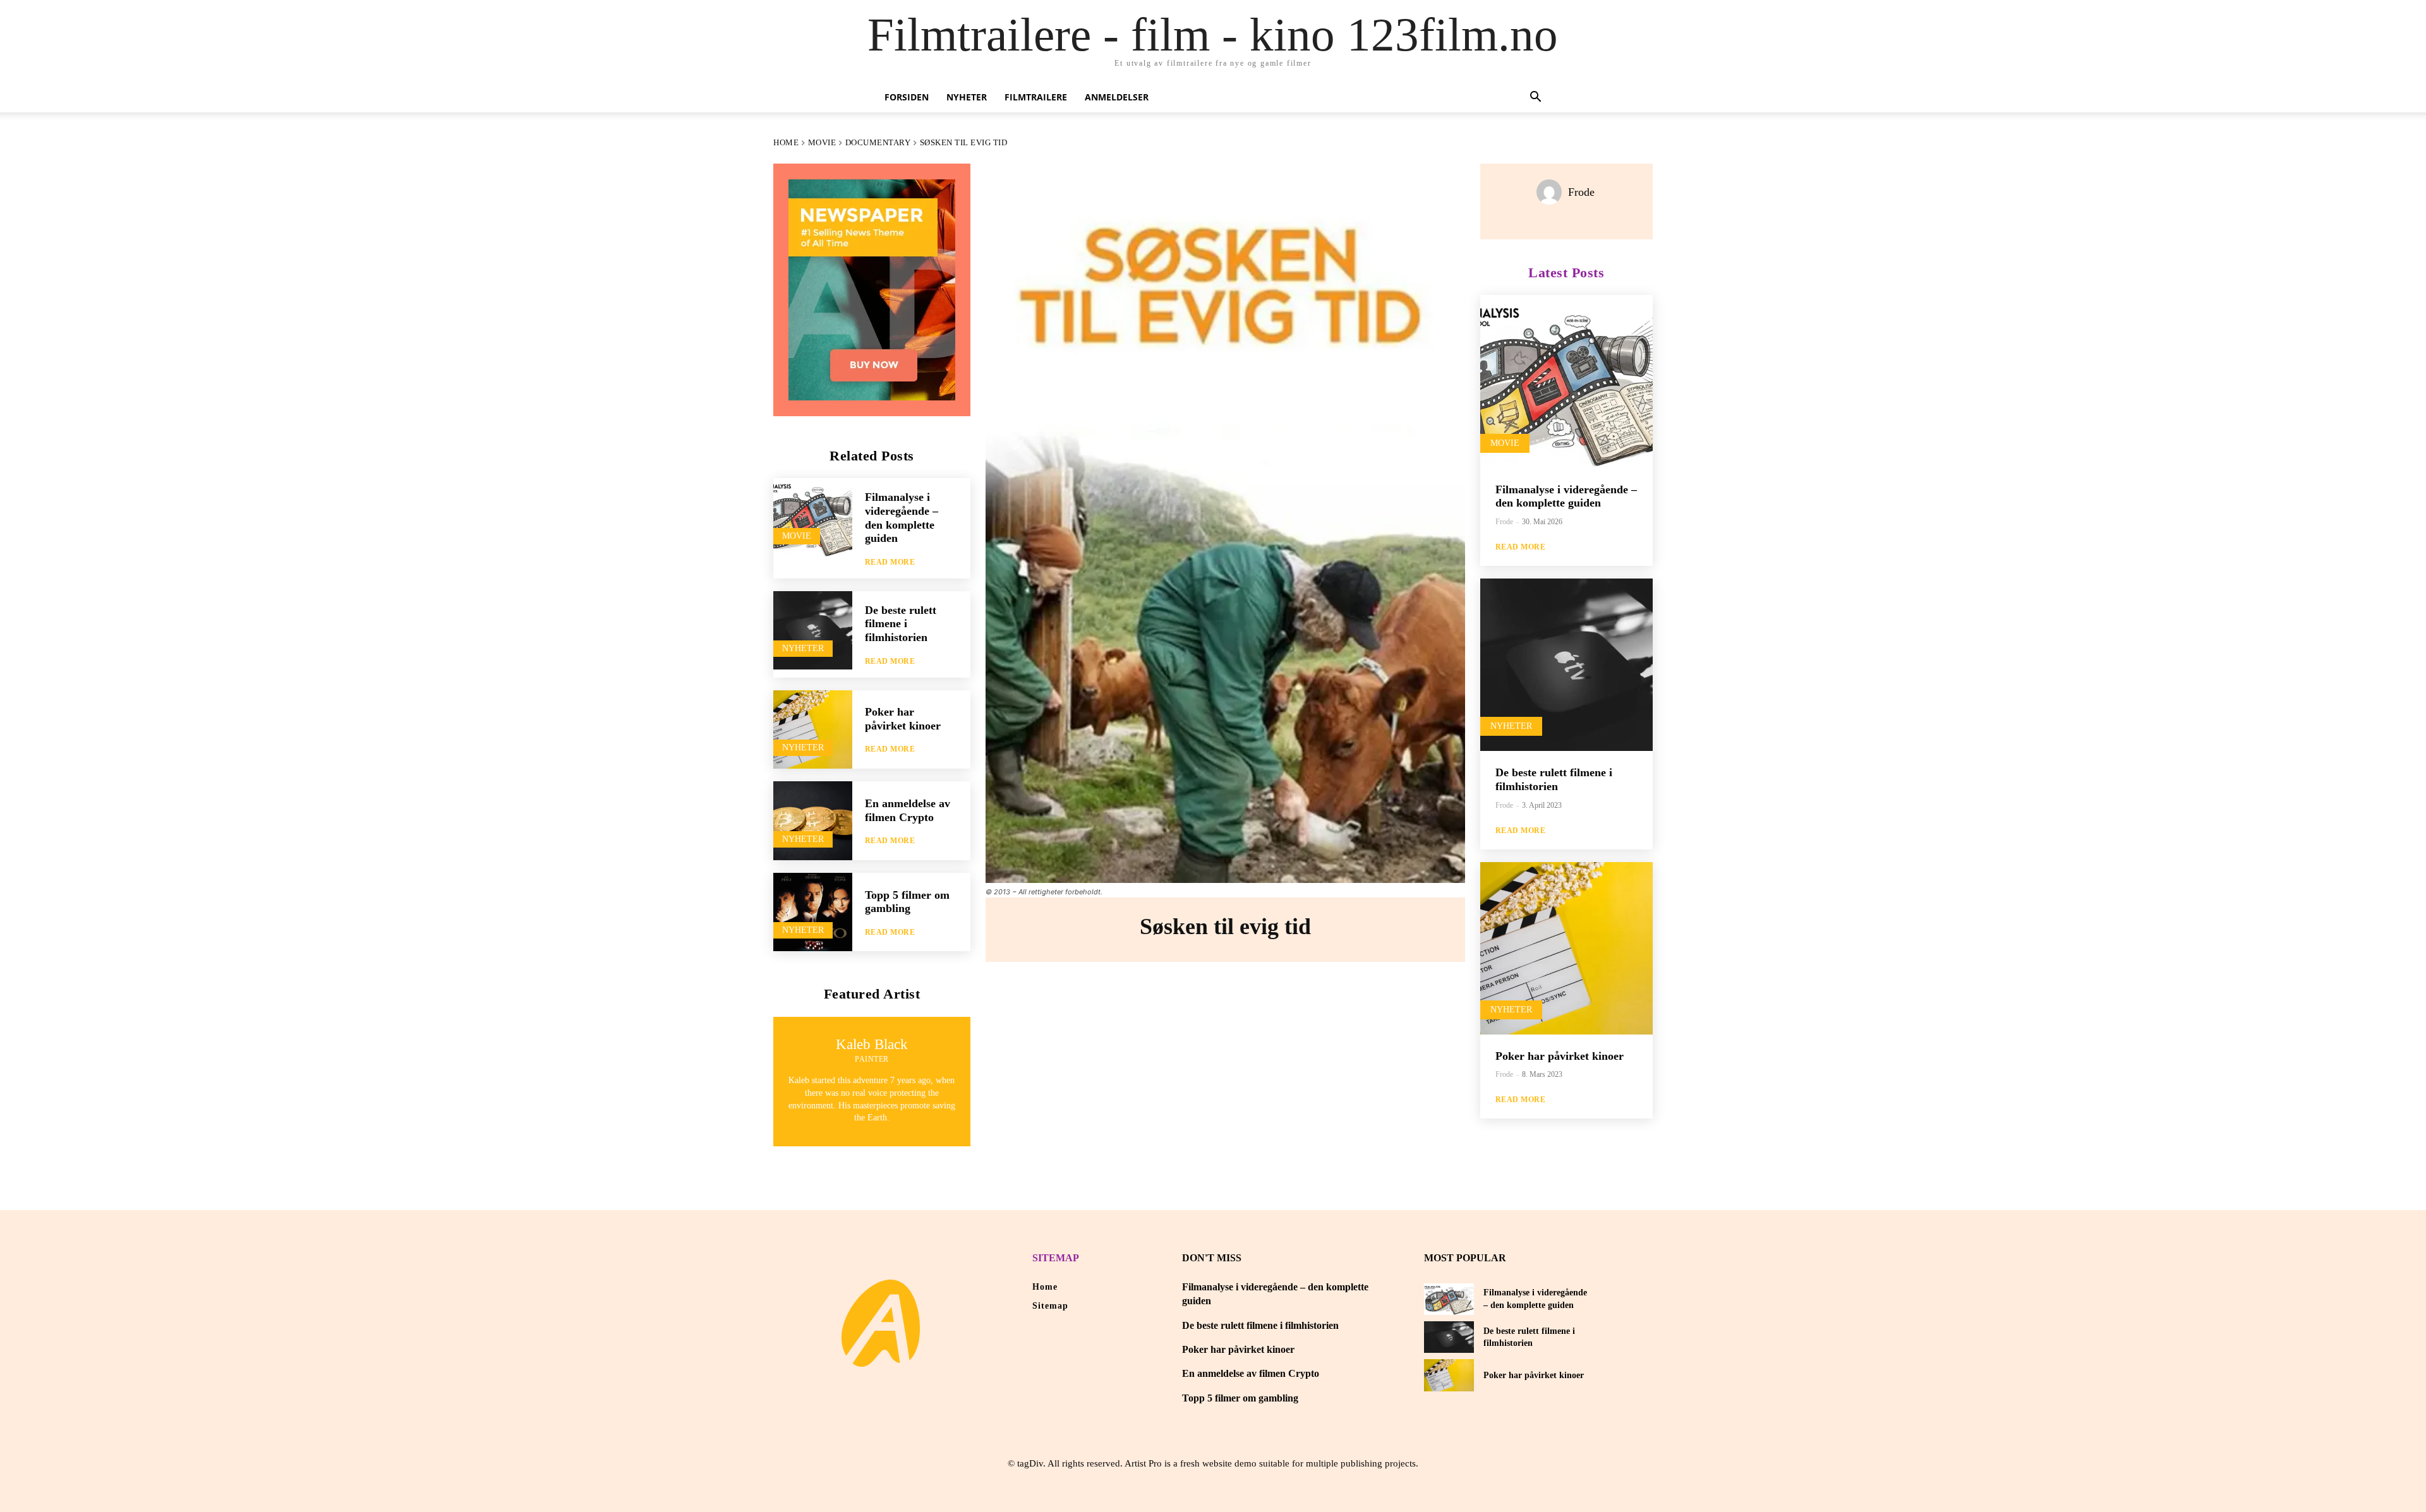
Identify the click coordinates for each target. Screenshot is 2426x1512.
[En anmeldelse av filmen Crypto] (813, 821)
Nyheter (967, 97)
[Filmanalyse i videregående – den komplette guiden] (813, 518)
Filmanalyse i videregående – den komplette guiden (1566, 496)
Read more (890, 562)
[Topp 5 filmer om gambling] (813, 912)
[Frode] (1552, 192)
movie (822, 142)
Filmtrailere (1036, 97)
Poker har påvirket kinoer (903, 719)
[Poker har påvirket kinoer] (813, 730)
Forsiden (907, 97)
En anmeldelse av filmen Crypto (1251, 1373)
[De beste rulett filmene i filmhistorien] (813, 631)
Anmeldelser (1117, 97)
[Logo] (881, 1323)
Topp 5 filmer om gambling (907, 902)
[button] (1535, 98)
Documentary (878, 142)
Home (786, 142)
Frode (1581, 192)
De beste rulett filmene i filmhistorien (901, 624)
